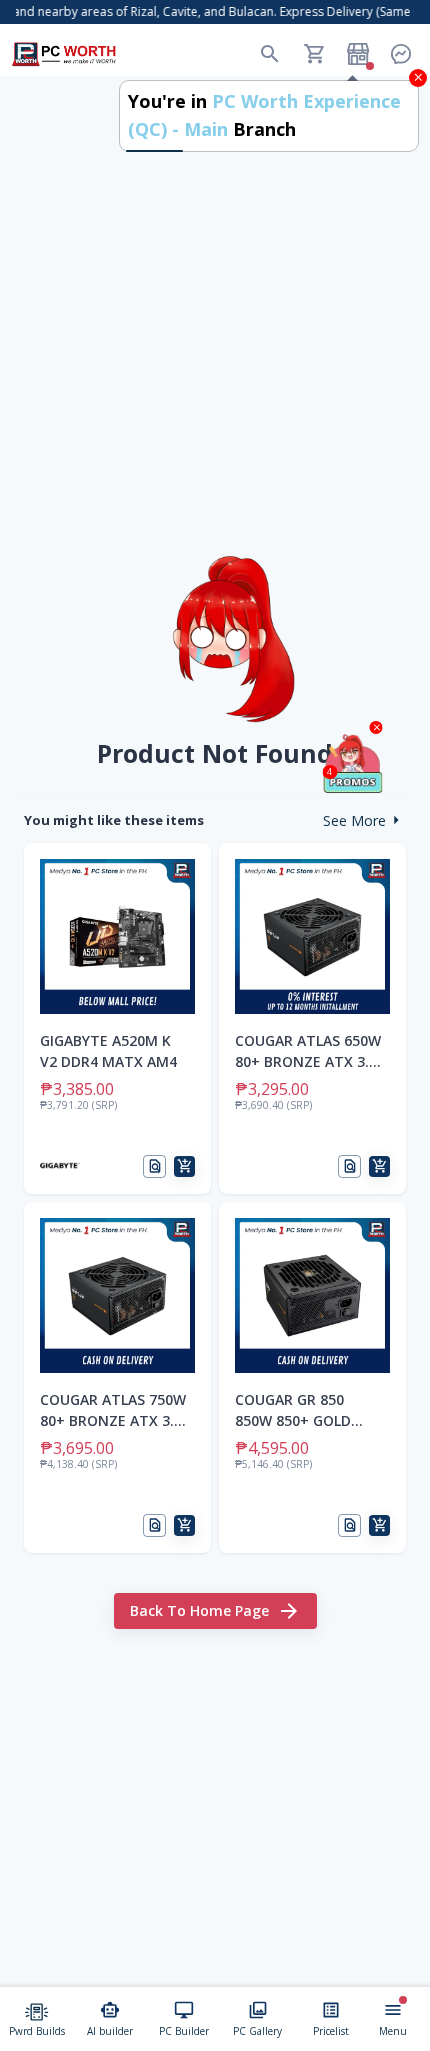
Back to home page (199, 1610)
